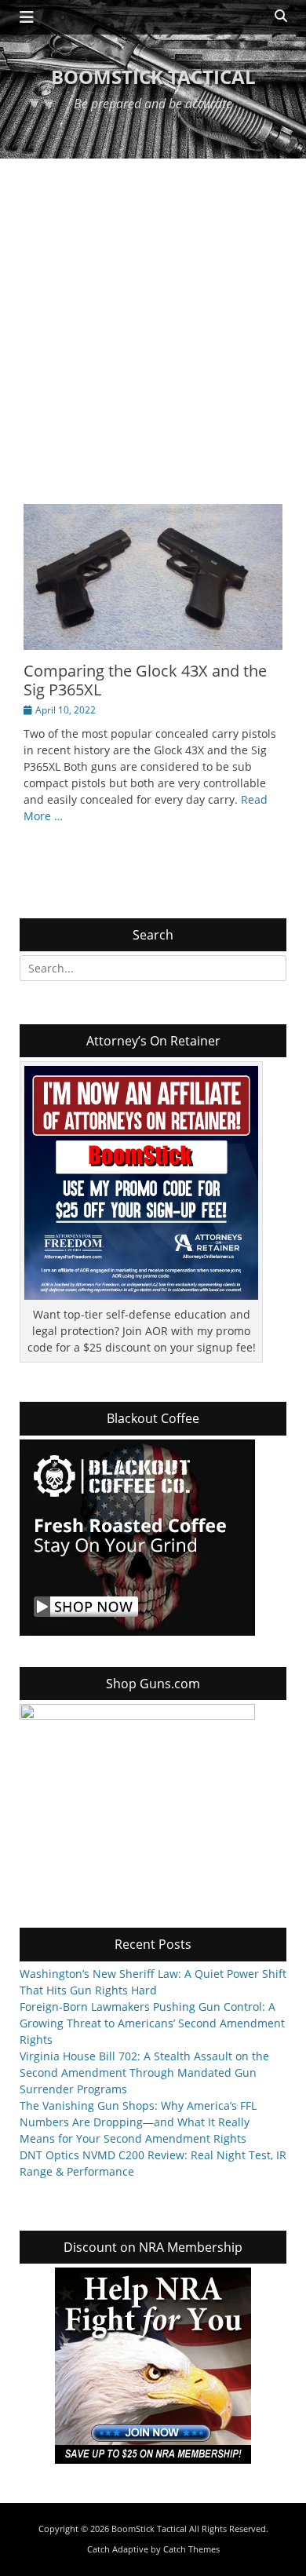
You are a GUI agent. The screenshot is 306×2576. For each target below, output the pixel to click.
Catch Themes (191, 2549)
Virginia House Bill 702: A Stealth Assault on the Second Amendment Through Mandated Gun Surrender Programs (144, 2072)
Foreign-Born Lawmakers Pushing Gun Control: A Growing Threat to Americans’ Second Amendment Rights (152, 2023)
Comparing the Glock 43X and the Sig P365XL (145, 680)
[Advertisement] (153, 319)
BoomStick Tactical (153, 77)
